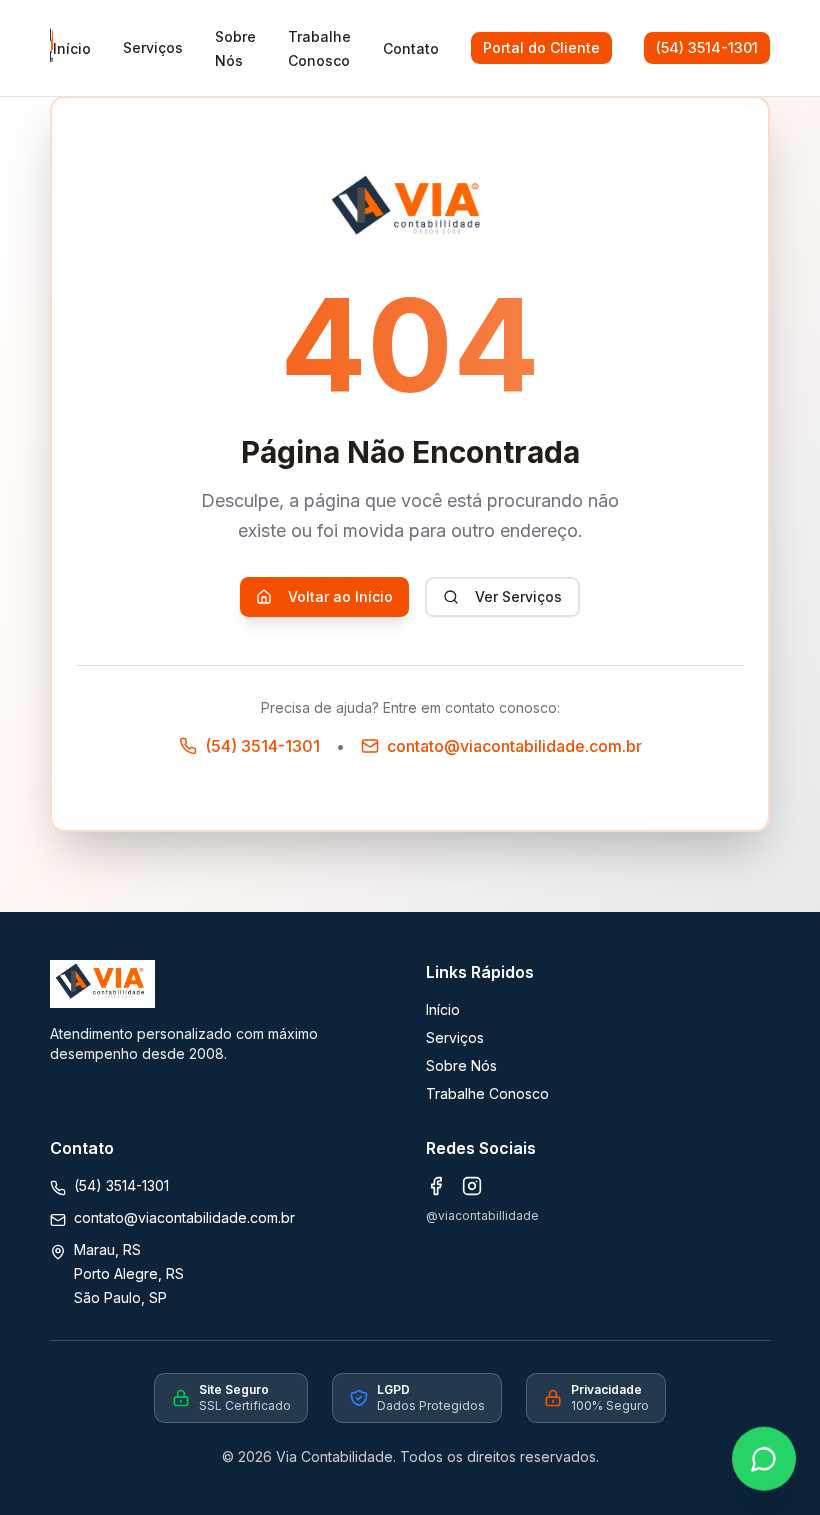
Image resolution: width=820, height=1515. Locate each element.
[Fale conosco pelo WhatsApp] (764, 1459)
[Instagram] (472, 1186)
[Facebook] (436, 1186)
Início (443, 1009)
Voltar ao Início (340, 596)
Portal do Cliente (541, 47)
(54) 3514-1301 (707, 47)
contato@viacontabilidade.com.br (184, 1217)
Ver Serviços (518, 596)
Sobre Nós (461, 1065)
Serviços (153, 47)
